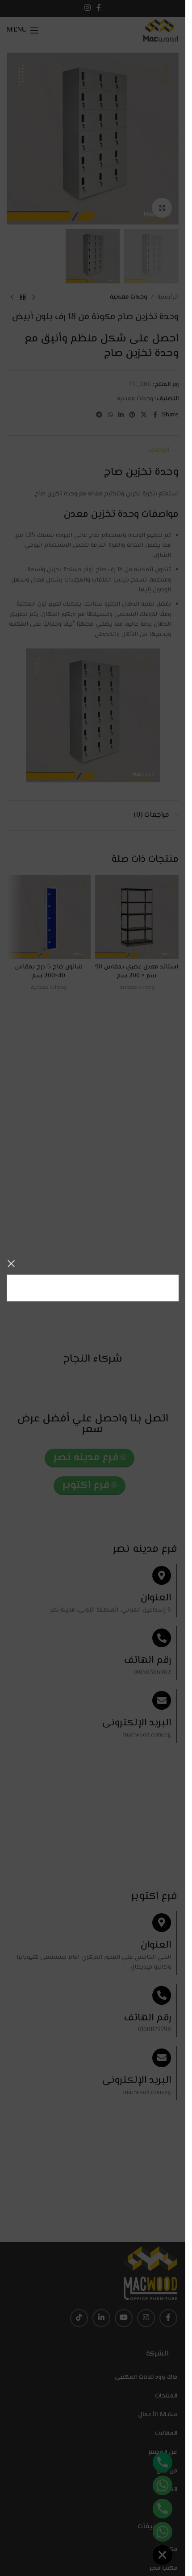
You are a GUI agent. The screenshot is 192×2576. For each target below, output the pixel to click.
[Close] (11, 1263)
